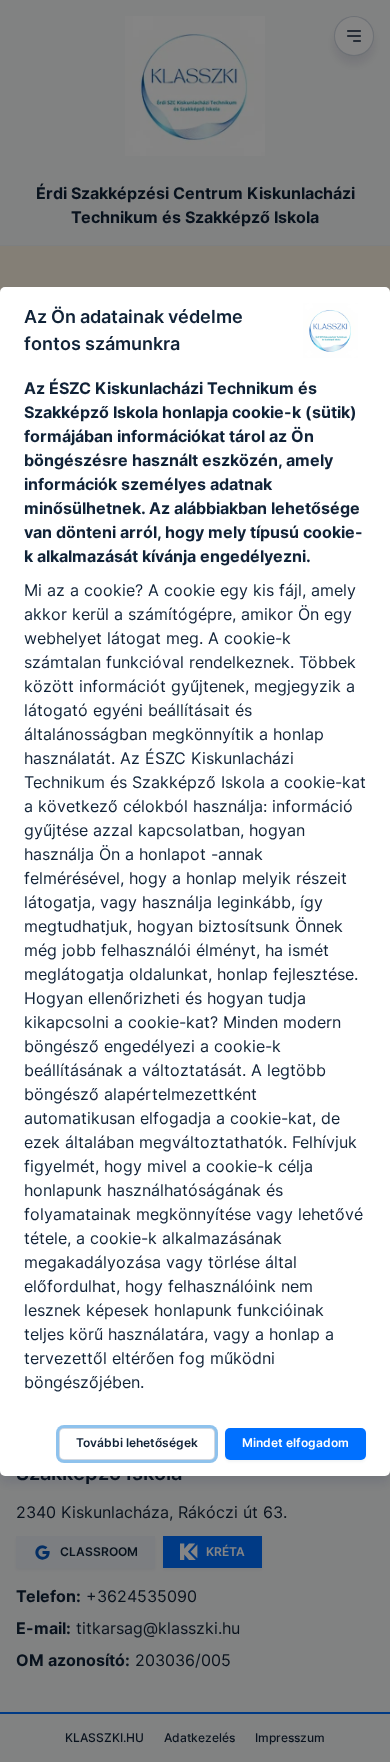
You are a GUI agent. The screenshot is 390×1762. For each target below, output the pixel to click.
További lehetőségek (137, 1442)
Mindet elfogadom (295, 1442)
